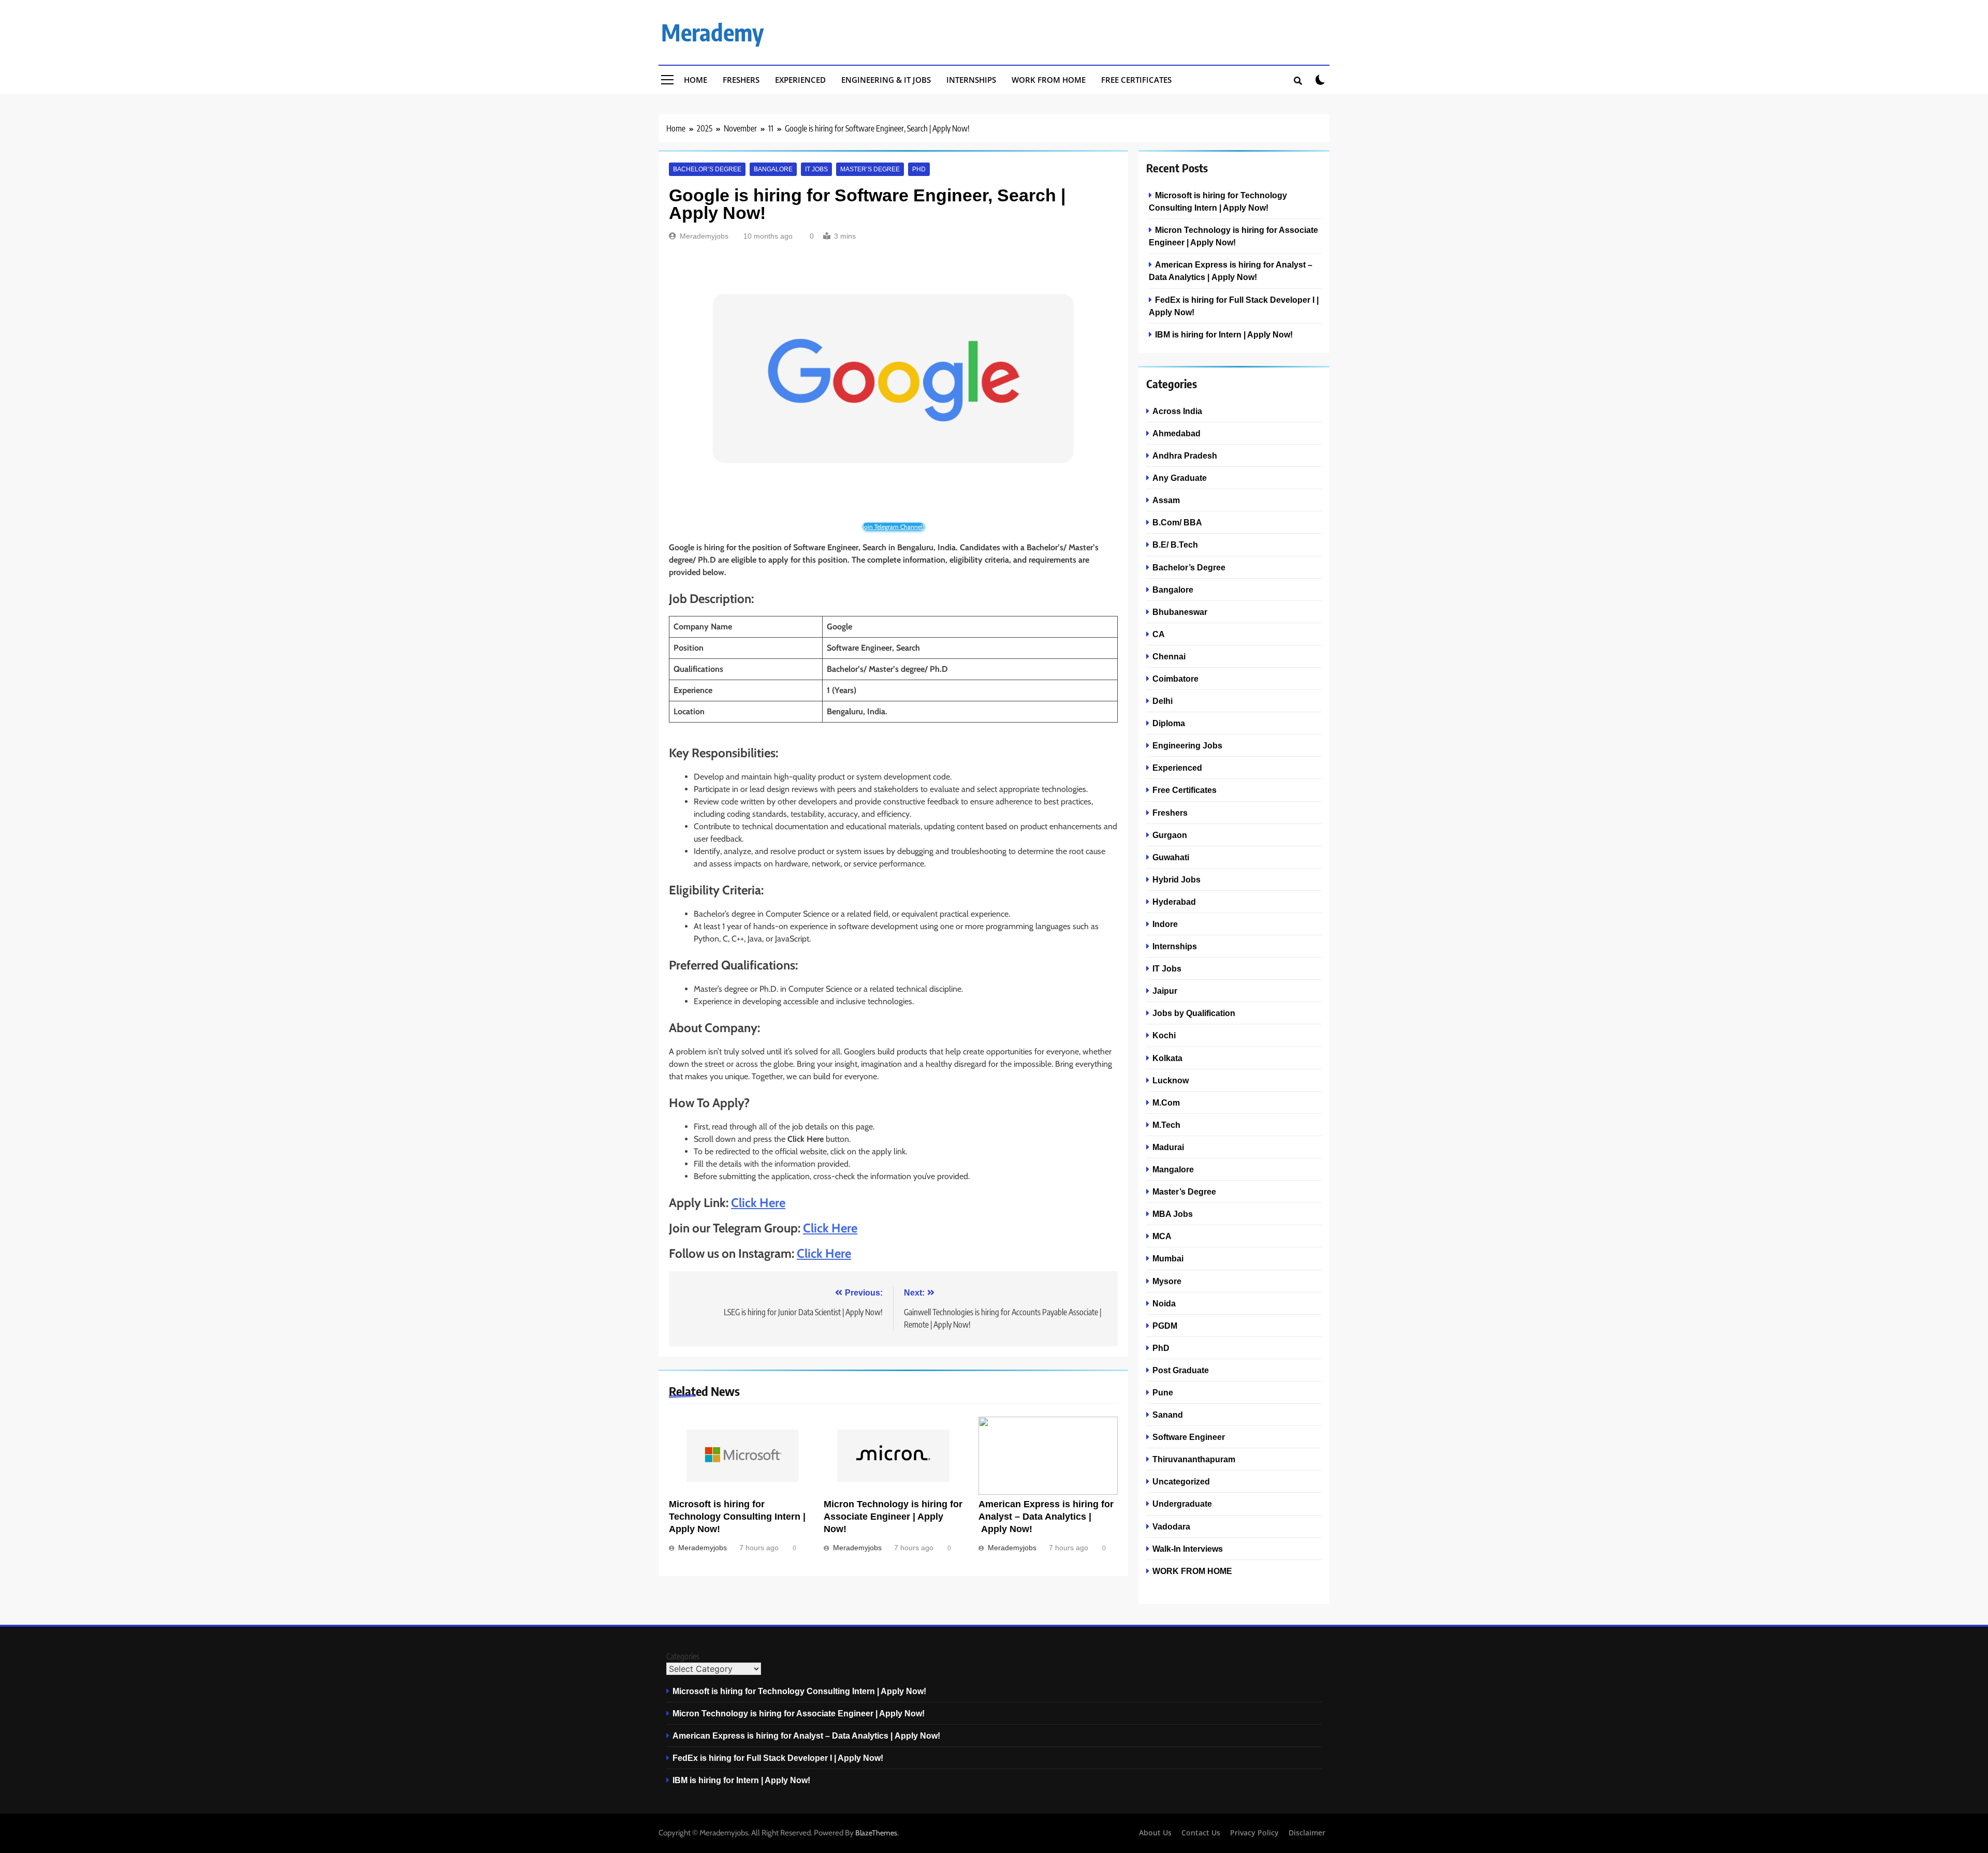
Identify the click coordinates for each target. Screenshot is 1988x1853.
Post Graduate (1181, 1370)
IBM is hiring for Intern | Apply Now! (1224, 334)
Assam (1166, 500)
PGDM (1165, 1326)
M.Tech (1166, 1125)
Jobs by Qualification (1194, 1013)
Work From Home (1049, 80)
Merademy (712, 32)
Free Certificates (1136, 80)
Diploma (1169, 723)
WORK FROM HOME (1192, 1571)
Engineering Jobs (1187, 745)
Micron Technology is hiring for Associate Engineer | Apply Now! (893, 1517)
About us (1155, 1833)
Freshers (741, 80)
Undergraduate (1182, 1504)
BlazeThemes (876, 1833)
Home (696, 80)
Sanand (1168, 1415)
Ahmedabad (1176, 433)
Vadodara (1171, 1526)
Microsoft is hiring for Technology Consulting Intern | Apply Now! (737, 1517)
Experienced (800, 80)
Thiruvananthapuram (1194, 1459)
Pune (1163, 1392)
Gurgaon (1170, 835)
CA (1159, 634)
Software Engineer (1189, 1437)
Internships (971, 80)
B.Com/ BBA (1177, 522)
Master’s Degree (870, 169)
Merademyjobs (704, 236)
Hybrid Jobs (1176, 879)
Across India (1177, 411)
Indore (1165, 924)
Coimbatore (1175, 679)
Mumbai (1168, 1258)
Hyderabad (1174, 902)
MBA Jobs (1173, 1214)
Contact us (1201, 1833)
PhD (919, 169)
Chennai (1169, 656)
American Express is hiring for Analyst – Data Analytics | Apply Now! (1046, 1517)
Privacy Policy (1254, 1833)
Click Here (758, 1203)
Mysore (1167, 1281)
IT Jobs (816, 169)
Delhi (1163, 701)
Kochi (1164, 1035)
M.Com (1166, 1102)
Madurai (1168, 1147)
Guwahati (1171, 857)
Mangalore (1173, 1169)
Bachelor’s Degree (707, 169)
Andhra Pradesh (1185, 455)
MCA (1162, 1236)
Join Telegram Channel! (893, 527)
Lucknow (1171, 1080)
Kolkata (1167, 1058)
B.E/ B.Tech (1175, 545)
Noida (1164, 1303)
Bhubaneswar (1180, 612)
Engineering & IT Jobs (886, 80)
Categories (683, 1656)
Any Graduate (1180, 478)
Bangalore (773, 169)
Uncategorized (1181, 1481)
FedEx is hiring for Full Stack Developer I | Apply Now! (778, 1758)
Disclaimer (1307, 1833)
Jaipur (1165, 991)
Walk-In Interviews (1188, 1549)
